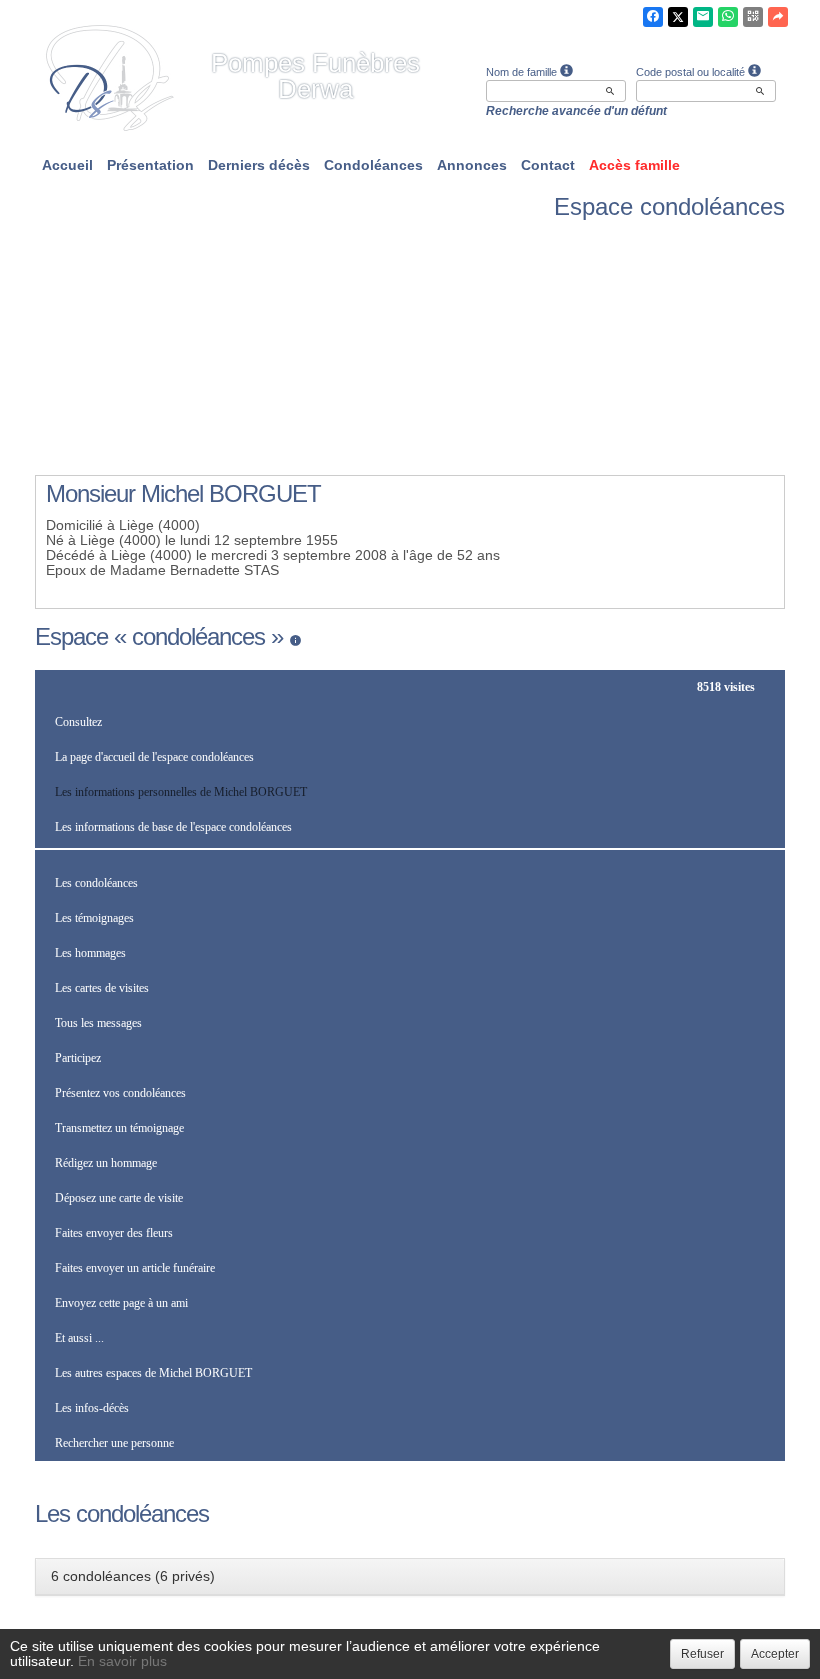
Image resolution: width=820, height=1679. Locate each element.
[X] (678, 17)
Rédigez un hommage (106, 1163)
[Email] (703, 17)
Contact (548, 165)
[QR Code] (753, 17)
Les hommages (90, 953)
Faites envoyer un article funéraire (135, 1268)
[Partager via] (778, 17)
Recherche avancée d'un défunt (576, 111)
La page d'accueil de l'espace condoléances (154, 757)
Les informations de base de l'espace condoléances (173, 827)
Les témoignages (94, 918)
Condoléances (373, 165)
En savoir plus (122, 1661)
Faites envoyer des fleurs (114, 1233)
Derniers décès (259, 165)
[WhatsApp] (728, 17)
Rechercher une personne (114, 1443)
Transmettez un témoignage (119, 1128)
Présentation (150, 165)
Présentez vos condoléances (120, 1093)
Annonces (472, 165)
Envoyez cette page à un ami (121, 1303)
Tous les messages (98, 1023)
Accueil (67, 165)
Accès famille (634, 165)
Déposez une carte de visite (119, 1198)
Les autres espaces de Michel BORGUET (153, 1373)
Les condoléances (96, 883)
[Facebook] (653, 17)
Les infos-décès (92, 1408)
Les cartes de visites (102, 988)
